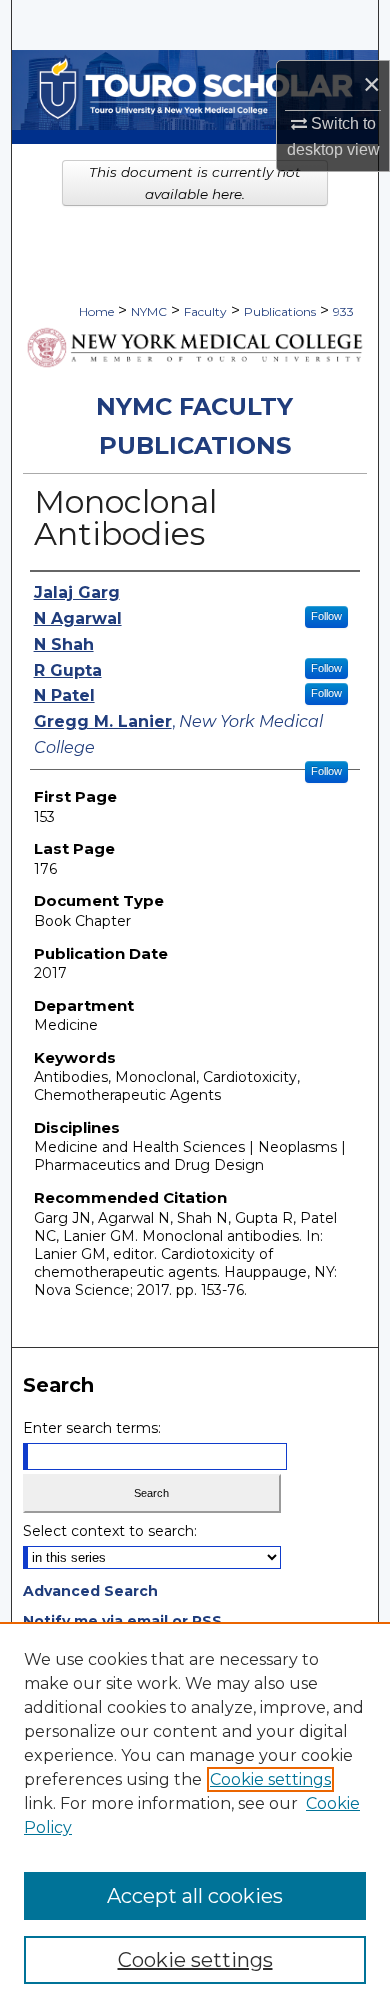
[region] (195, 1815)
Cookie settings (270, 1779)
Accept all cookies (195, 1896)
